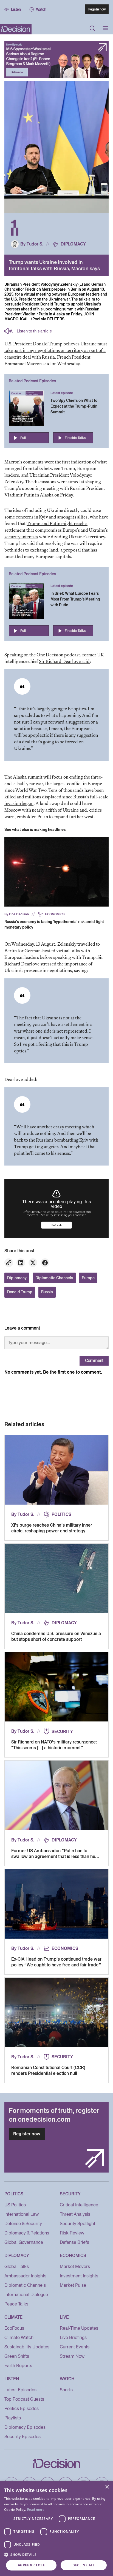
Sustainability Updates (27, 2347)
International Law (22, 2214)
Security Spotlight (77, 2224)
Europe (88, 1278)
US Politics (15, 2205)
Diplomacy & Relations (27, 2233)
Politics (61, 1515)
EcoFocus (14, 2328)
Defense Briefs (74, 2242)
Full (23, 438)
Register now (97, 9)
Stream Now (72, 2356)
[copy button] (9, 1263)
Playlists (13, 2418)
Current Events (75, 2347)
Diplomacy (73, 244)
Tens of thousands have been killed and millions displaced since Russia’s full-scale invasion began (56, 797)
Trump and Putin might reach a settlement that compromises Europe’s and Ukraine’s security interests (56, 530)
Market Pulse (73, 2285)
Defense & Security (23, 2224)
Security (62, 1732)
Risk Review (72, 2233)
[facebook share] (45, 1263)
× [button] (107, 2487)
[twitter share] (33, 1263)
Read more (36, 2510)
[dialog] (56, 2529)
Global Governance (24, 2242)
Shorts (66, 2390)
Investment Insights (79, 2276)
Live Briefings (73, 2338)
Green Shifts (17, 2356)
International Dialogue (26, 2295)
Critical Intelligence (79, 2205)
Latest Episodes (20, 2390)
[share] (21, 1263)
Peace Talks (16, 2304)
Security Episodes (22, 2437)
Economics (55, 914)
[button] (56, 2555)
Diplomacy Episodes (25, 2427)
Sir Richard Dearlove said (64, 661)
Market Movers (75, 2267)
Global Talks (17, 2267)
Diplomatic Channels (54, 1278)
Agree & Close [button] (31, 2565)
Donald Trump (20, 1292)
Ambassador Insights (25, 2276)
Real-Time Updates (79, 2328)
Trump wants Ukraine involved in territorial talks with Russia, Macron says (54, 265)
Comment (94, 1361)
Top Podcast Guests (24, 2399)
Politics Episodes (22, 2409)
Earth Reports (18, 2366)
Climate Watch (19, 2338)
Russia (47, 1292)
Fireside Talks (75, 438)
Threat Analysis (75, 2214)
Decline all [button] (84, 2565)
